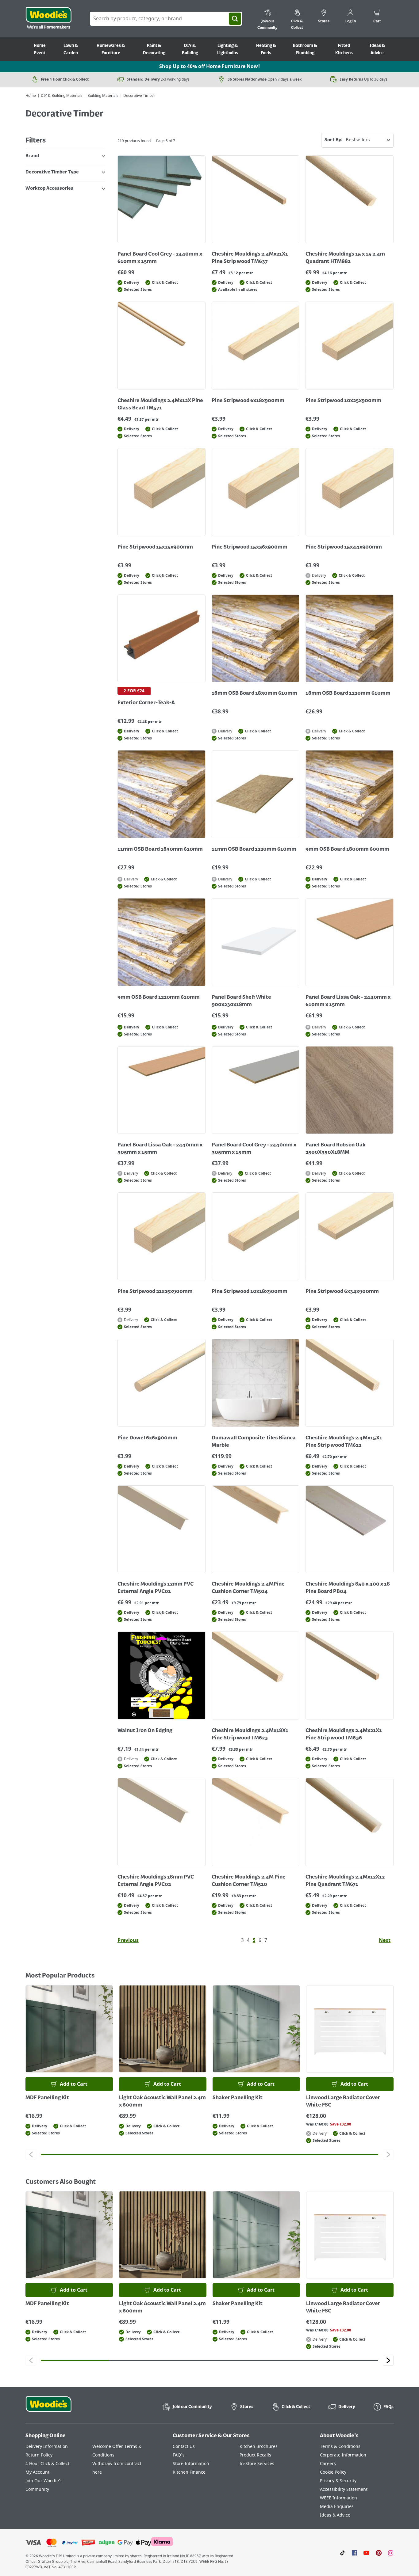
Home (31, 96)
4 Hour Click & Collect (47, 2464)
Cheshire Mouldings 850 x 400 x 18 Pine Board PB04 (348, 1588)
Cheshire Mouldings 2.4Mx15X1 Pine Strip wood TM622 (344, 1442)
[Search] (235, 19)
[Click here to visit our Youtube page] (366, 2552)
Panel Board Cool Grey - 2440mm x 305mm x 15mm (254, 1149)
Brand (32, 156)
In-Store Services (257, 2464)
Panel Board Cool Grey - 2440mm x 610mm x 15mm (160, 258)
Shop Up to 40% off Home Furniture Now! (209, 66)
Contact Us (184, 2447)
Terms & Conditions (340, 2447)
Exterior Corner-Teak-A (146, 703)
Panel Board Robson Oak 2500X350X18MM (336, 1149)
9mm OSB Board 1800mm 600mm (347, 849)
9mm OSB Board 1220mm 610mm (159, 997)
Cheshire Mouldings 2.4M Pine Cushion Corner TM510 (249, 1881)
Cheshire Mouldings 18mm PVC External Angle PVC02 (156, 1881)
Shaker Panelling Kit (238, 2098)
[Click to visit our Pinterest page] (379, 2552)
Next (385, 1940)
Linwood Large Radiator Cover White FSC (343, 2102)
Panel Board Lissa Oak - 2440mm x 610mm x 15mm (348, 1001)
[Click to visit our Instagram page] (391, 2552)
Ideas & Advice (377, 49)
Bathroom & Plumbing (305, 49)
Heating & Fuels (266, 49)
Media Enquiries (337, 2507)
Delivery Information (47, 2447)
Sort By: (334, 140)
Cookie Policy (333, 2472)
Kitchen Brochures (259, 2447)
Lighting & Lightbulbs (228, 49)
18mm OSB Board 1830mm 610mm (254, 693)
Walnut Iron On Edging (145, 1731)
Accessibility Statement (344, 2489)
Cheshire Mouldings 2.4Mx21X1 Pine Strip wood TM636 (344, 1734)
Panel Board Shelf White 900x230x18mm (241, 1001)
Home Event (40, 49)
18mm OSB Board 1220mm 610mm (348, 693)
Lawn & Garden (71, 49)
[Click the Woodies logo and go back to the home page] (48, 19)
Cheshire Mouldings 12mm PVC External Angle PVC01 (156, 1588)
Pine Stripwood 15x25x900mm (155, 547)
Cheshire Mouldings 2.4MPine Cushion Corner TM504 (248, 1588)
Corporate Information (343, 2455)
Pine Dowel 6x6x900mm (147, 1438)
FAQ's (179, 2455)
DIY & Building (190, 49)
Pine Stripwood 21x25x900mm (155, 1292)
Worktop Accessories (49, 188)
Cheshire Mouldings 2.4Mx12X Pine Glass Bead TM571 (160, 405)
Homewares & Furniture (111, 49)
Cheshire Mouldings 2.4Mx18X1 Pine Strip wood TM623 (250, 1734)
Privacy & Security (338, 2481)
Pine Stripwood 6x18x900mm (248, 401)
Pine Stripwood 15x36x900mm (250, 547)
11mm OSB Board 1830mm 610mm (160, 849)
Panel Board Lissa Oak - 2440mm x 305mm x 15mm (160, 1149)
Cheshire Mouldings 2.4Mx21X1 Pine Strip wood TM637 (250, 258)
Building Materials (103, 96)
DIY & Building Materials (62, 96)
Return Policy (39, 2455)
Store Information (191, 2464)
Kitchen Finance (189, 2472)
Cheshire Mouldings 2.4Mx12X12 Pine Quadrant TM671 (345, 1881)
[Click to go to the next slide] (388, 2154)
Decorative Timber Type (52, 172)
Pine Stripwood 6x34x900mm (342, 1292)
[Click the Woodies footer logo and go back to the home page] (48, 2408)
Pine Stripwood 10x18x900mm (250, 1292)
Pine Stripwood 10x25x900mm (343, 401)
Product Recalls (255, 2455)
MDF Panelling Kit (47, 2098)
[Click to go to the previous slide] (31, 2154)
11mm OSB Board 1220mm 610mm (254, 849)
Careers (328, 2464)
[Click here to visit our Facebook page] (354, 2552)
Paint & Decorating (154, 49)
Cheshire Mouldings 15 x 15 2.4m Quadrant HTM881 (345, 258)
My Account (37, 2472)
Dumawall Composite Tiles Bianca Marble (254, 1442)
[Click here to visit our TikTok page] (342, 2552)
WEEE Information (338, 2498)
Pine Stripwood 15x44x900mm (344, 547)
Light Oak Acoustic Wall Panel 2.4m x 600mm (162, 2102)
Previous (128, 1940)
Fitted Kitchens (344, 49)
